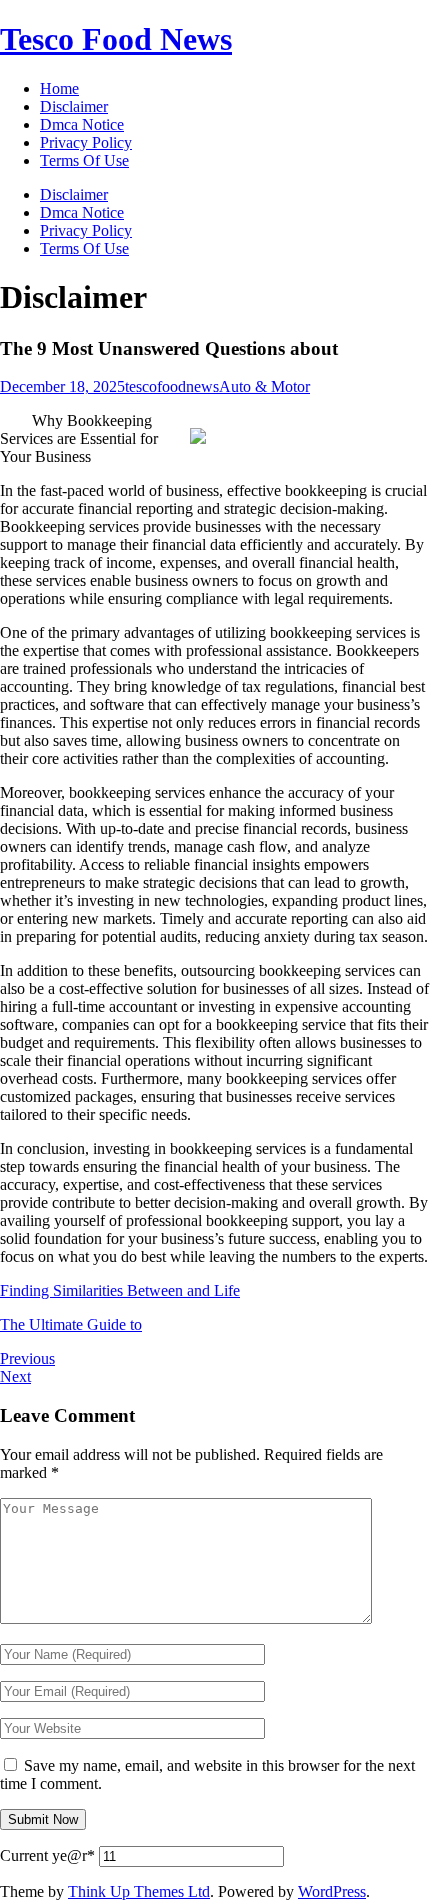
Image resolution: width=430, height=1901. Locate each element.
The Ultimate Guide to (71, 1324)
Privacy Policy (86, 230)
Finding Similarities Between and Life (120, 1290)
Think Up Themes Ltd (139, 1891)
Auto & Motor (264, 386)
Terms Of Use (84, 248)
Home (59, 88)
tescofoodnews (172, 386)
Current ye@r (47, 1855)
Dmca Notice (82, 212)
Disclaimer (74, 194)
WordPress (332, 1891)
